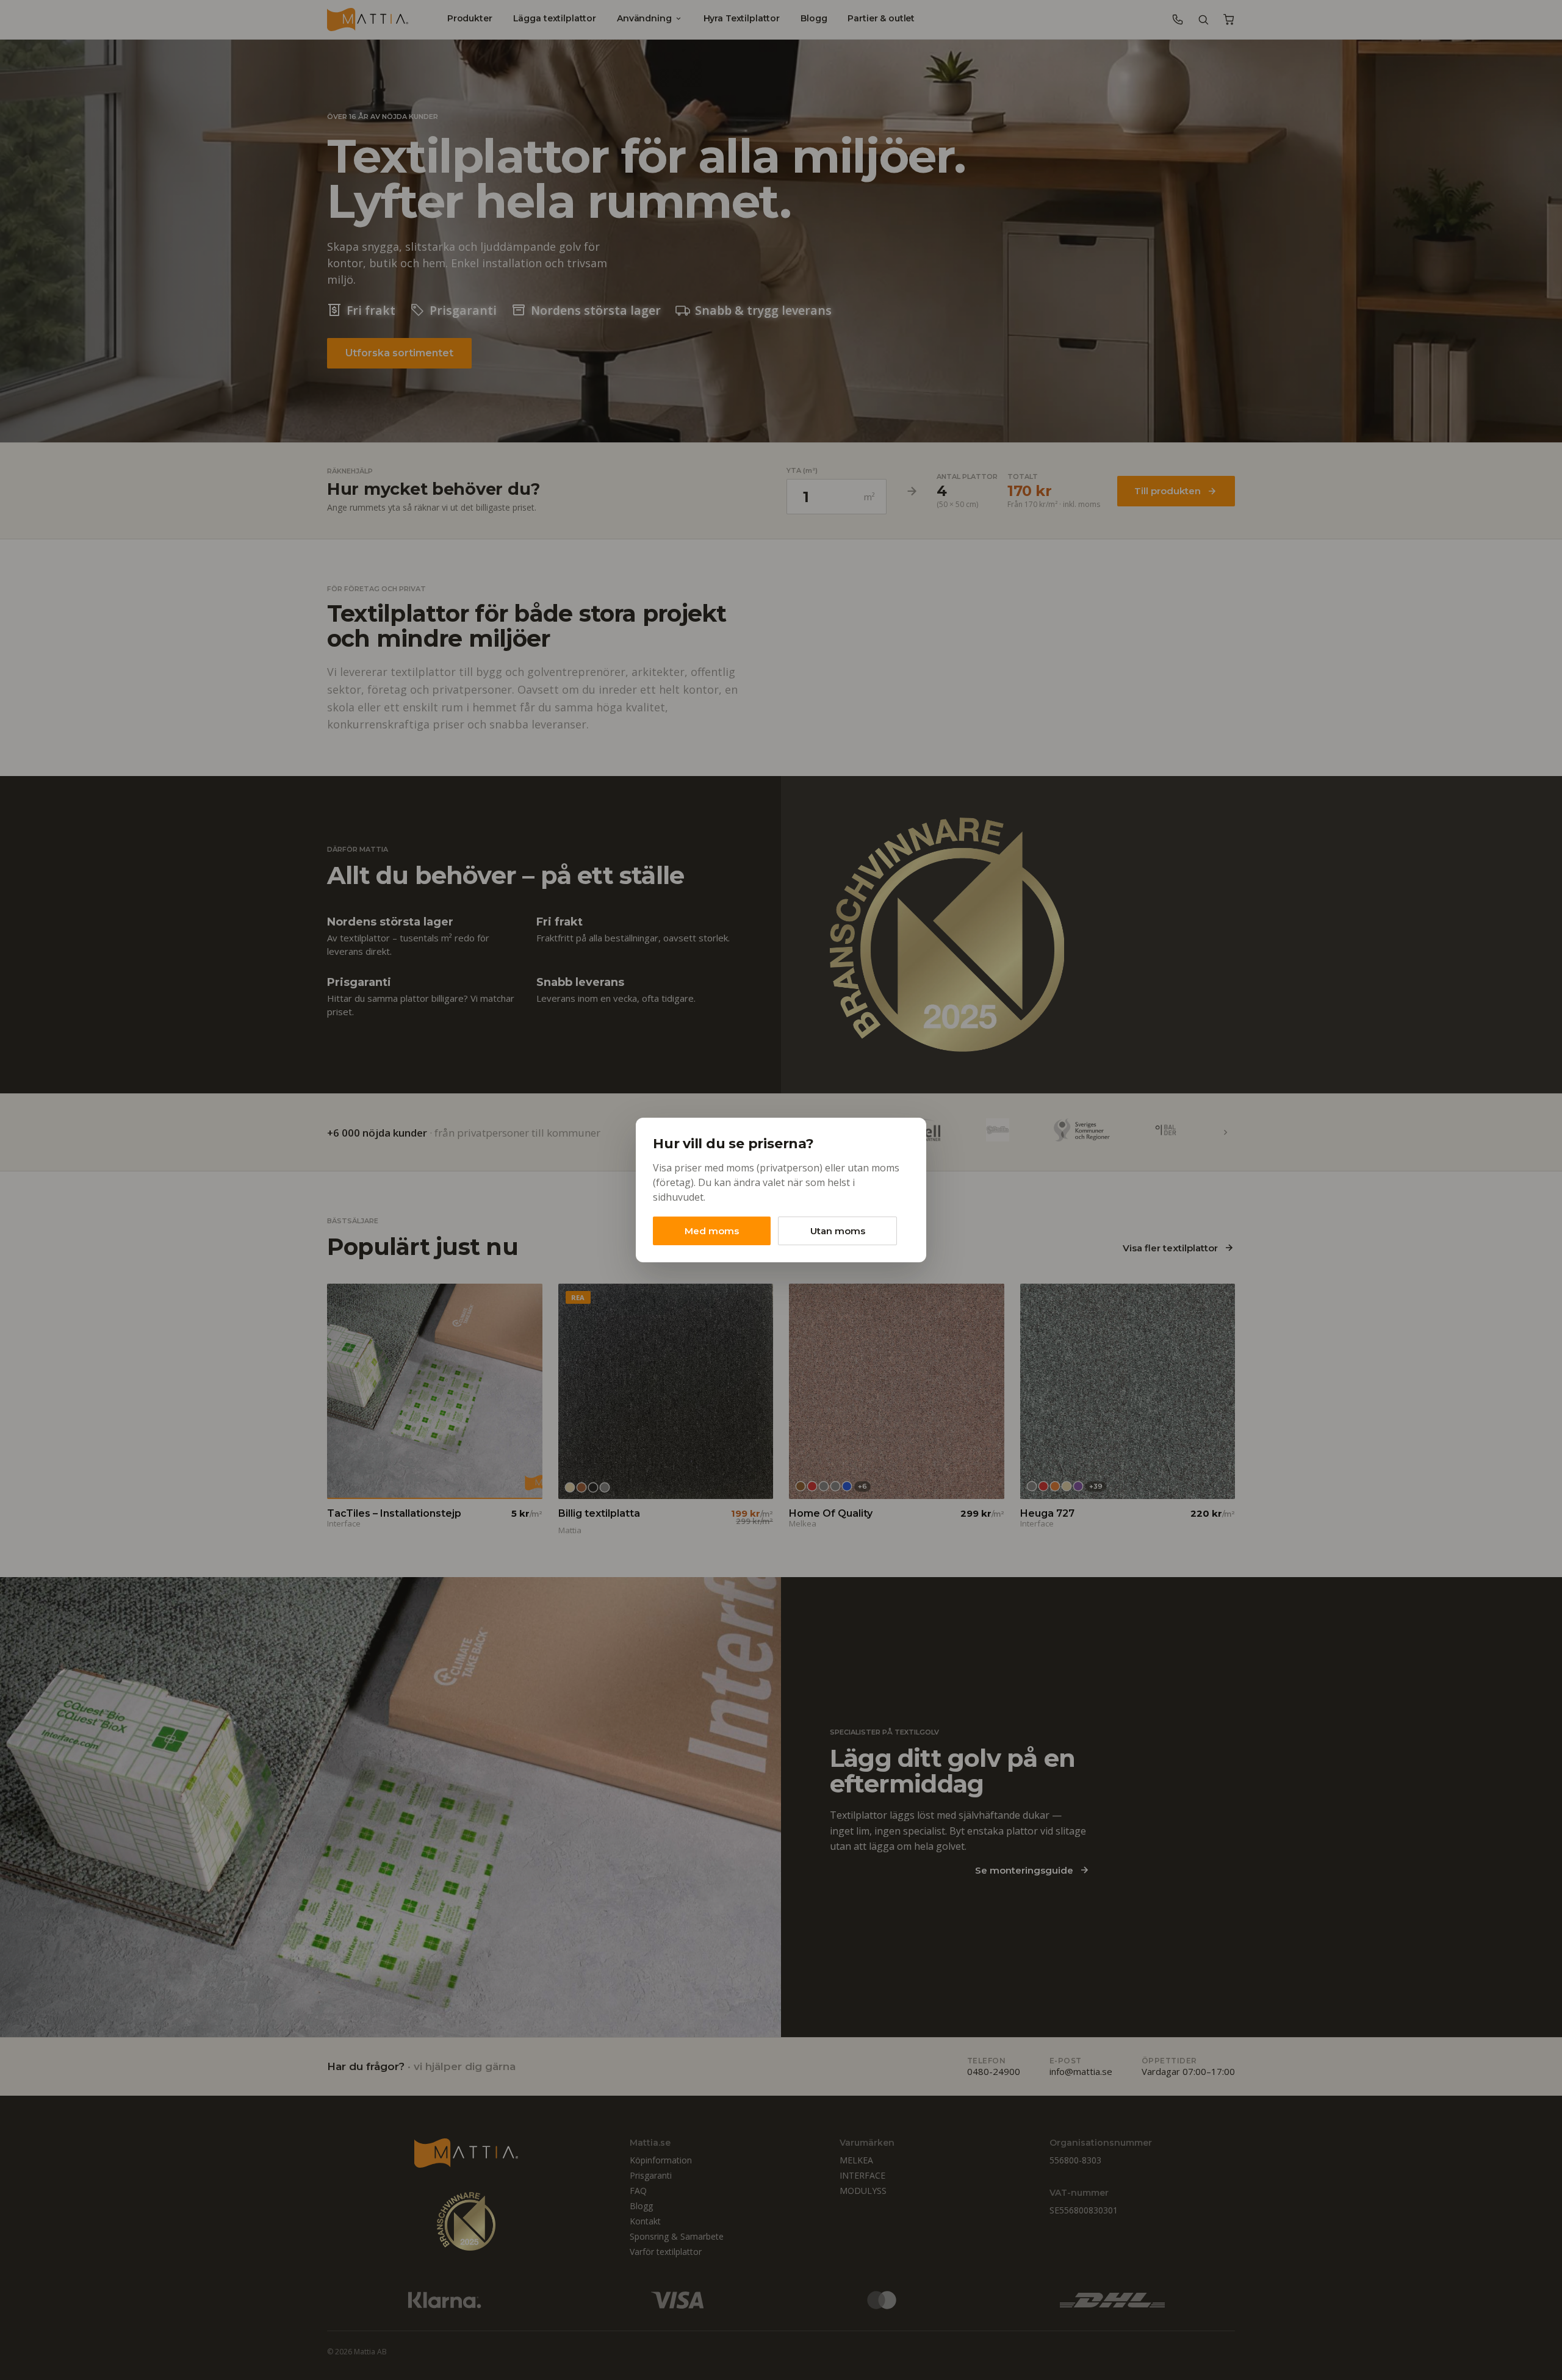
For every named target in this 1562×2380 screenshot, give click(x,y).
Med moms (712, 1231)
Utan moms (838, 1231)
